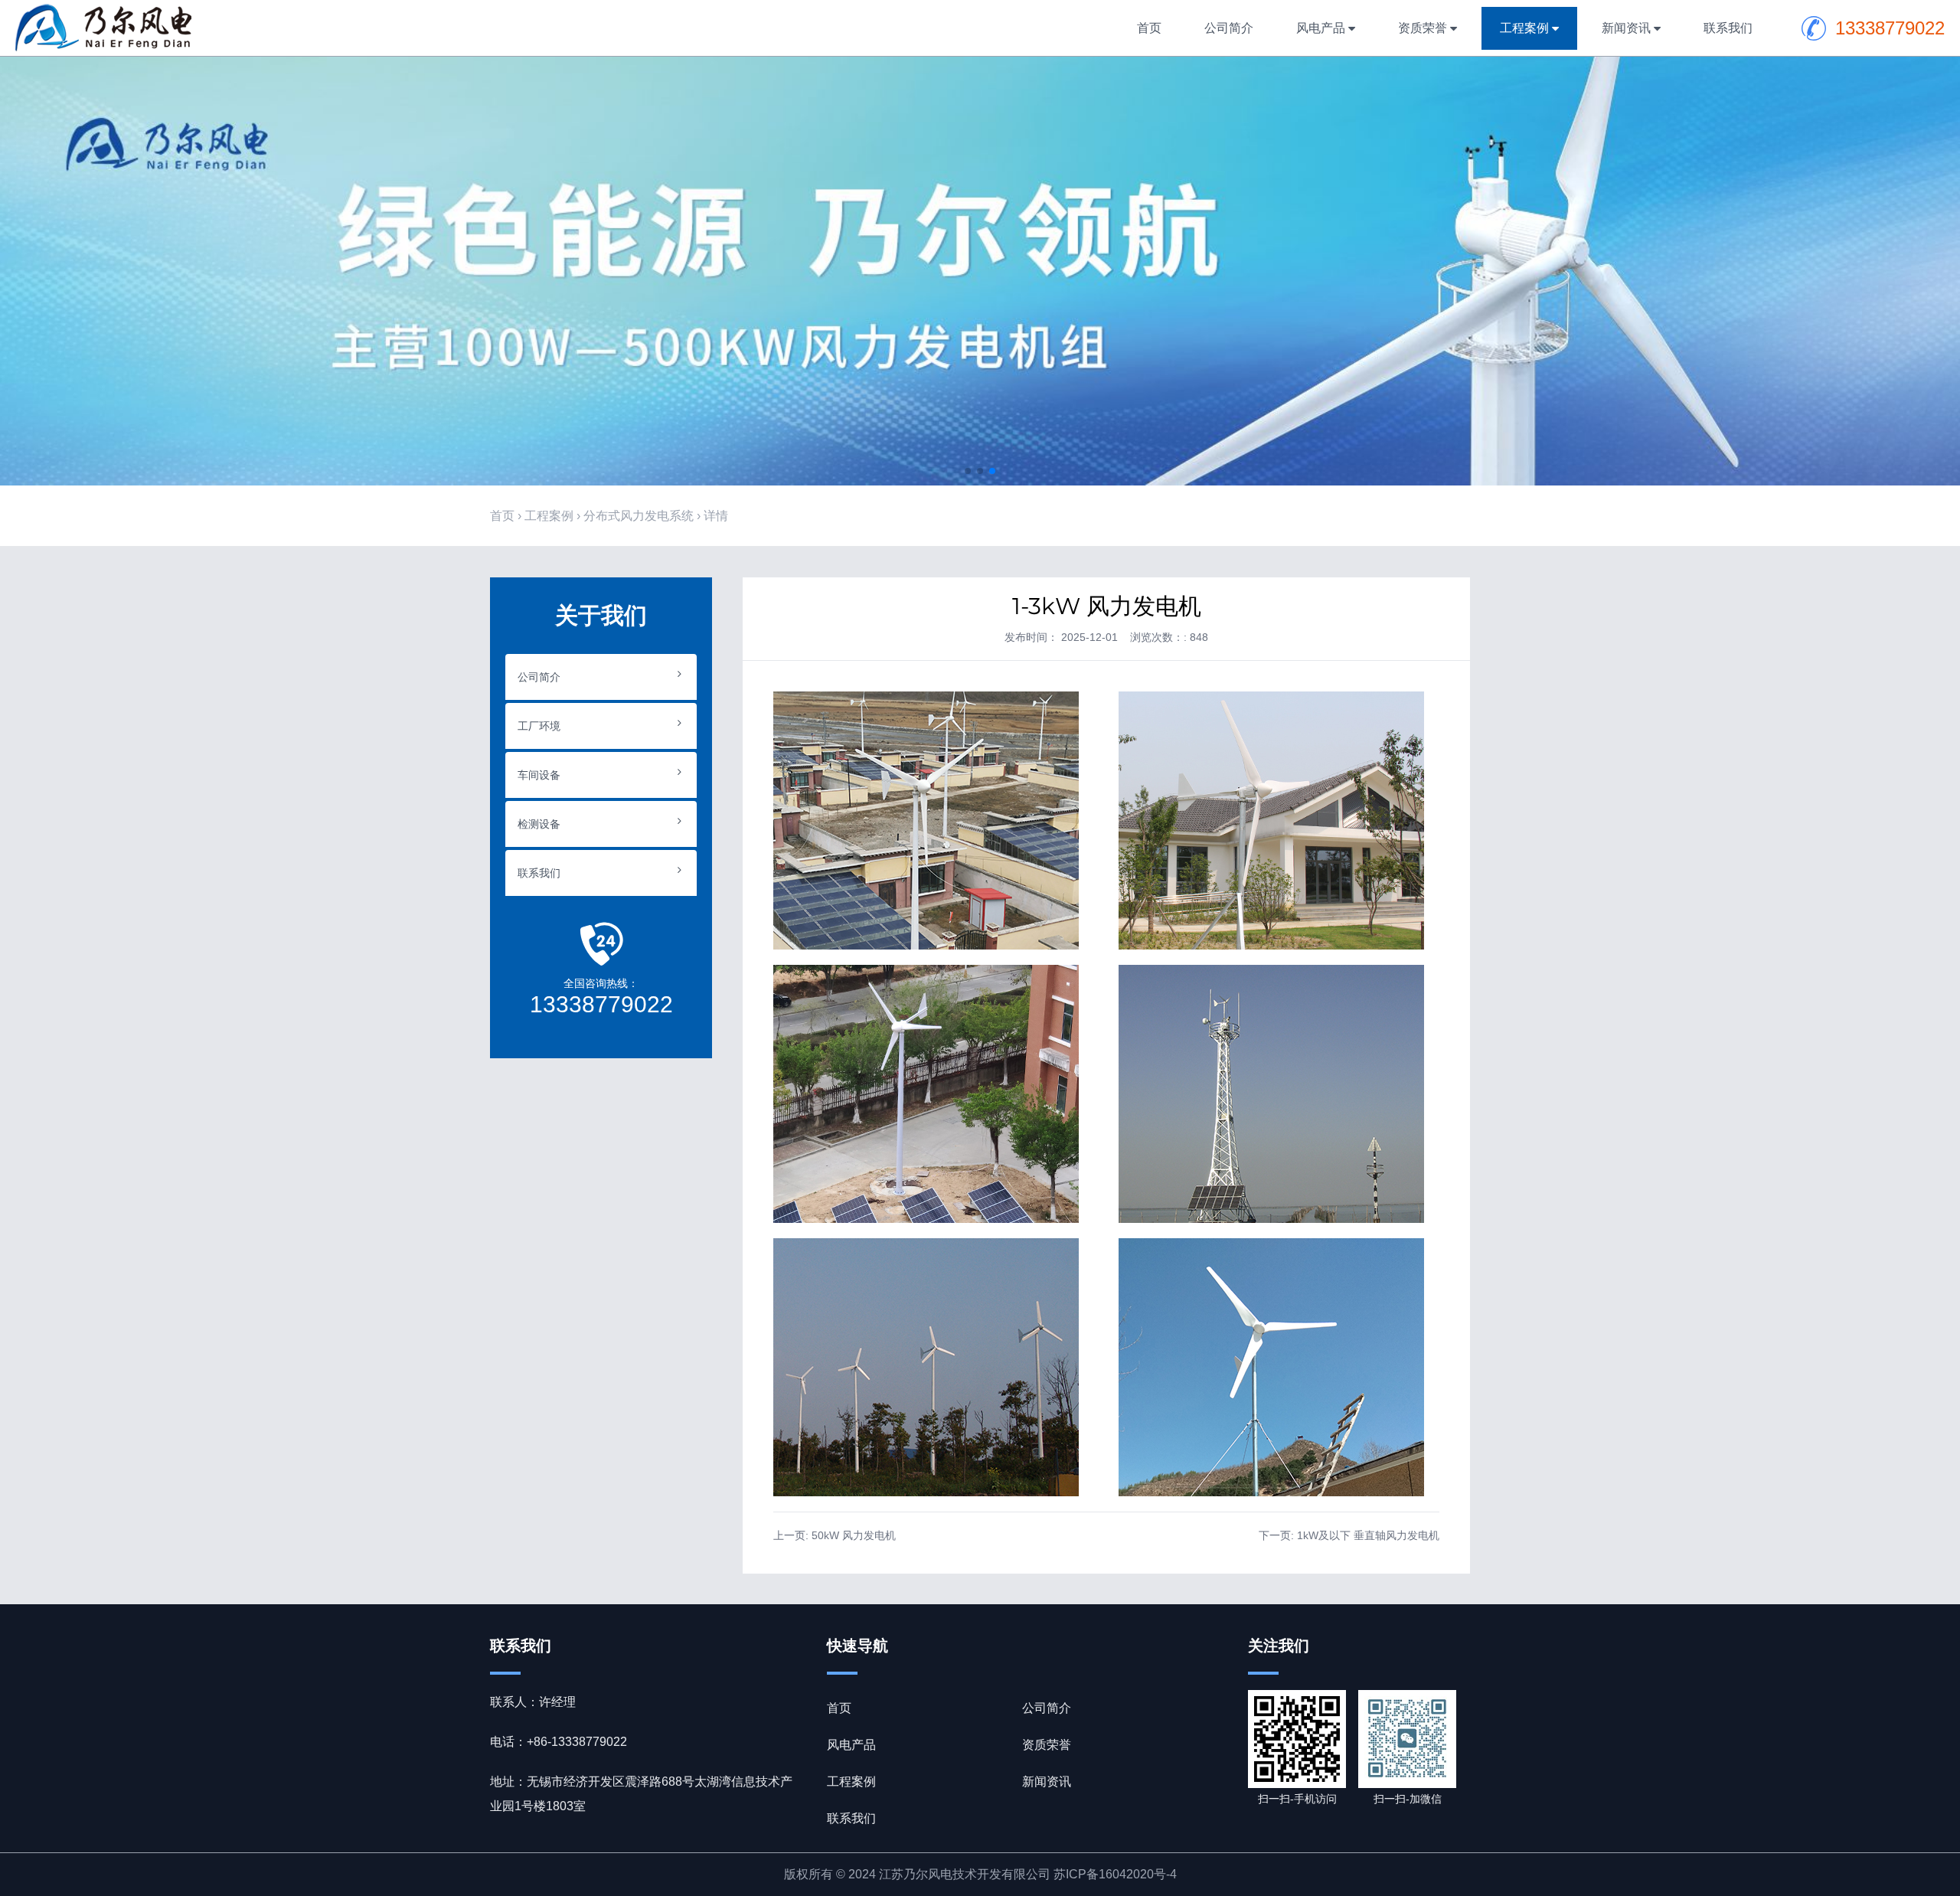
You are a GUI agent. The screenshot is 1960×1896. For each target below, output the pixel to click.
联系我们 (1728, 28)
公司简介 (1229, 28)
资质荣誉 (1423, 28)
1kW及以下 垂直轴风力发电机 (1368, 1535)
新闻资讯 (1626, 28)
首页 (1149, 28)
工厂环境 (539, 726)
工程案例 (1524, 28)
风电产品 (1321, 28)
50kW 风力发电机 (854, 1535)
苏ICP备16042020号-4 (1115, 1874)
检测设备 (539, 824)
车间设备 (539, 775)
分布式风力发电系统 (639, 516)
